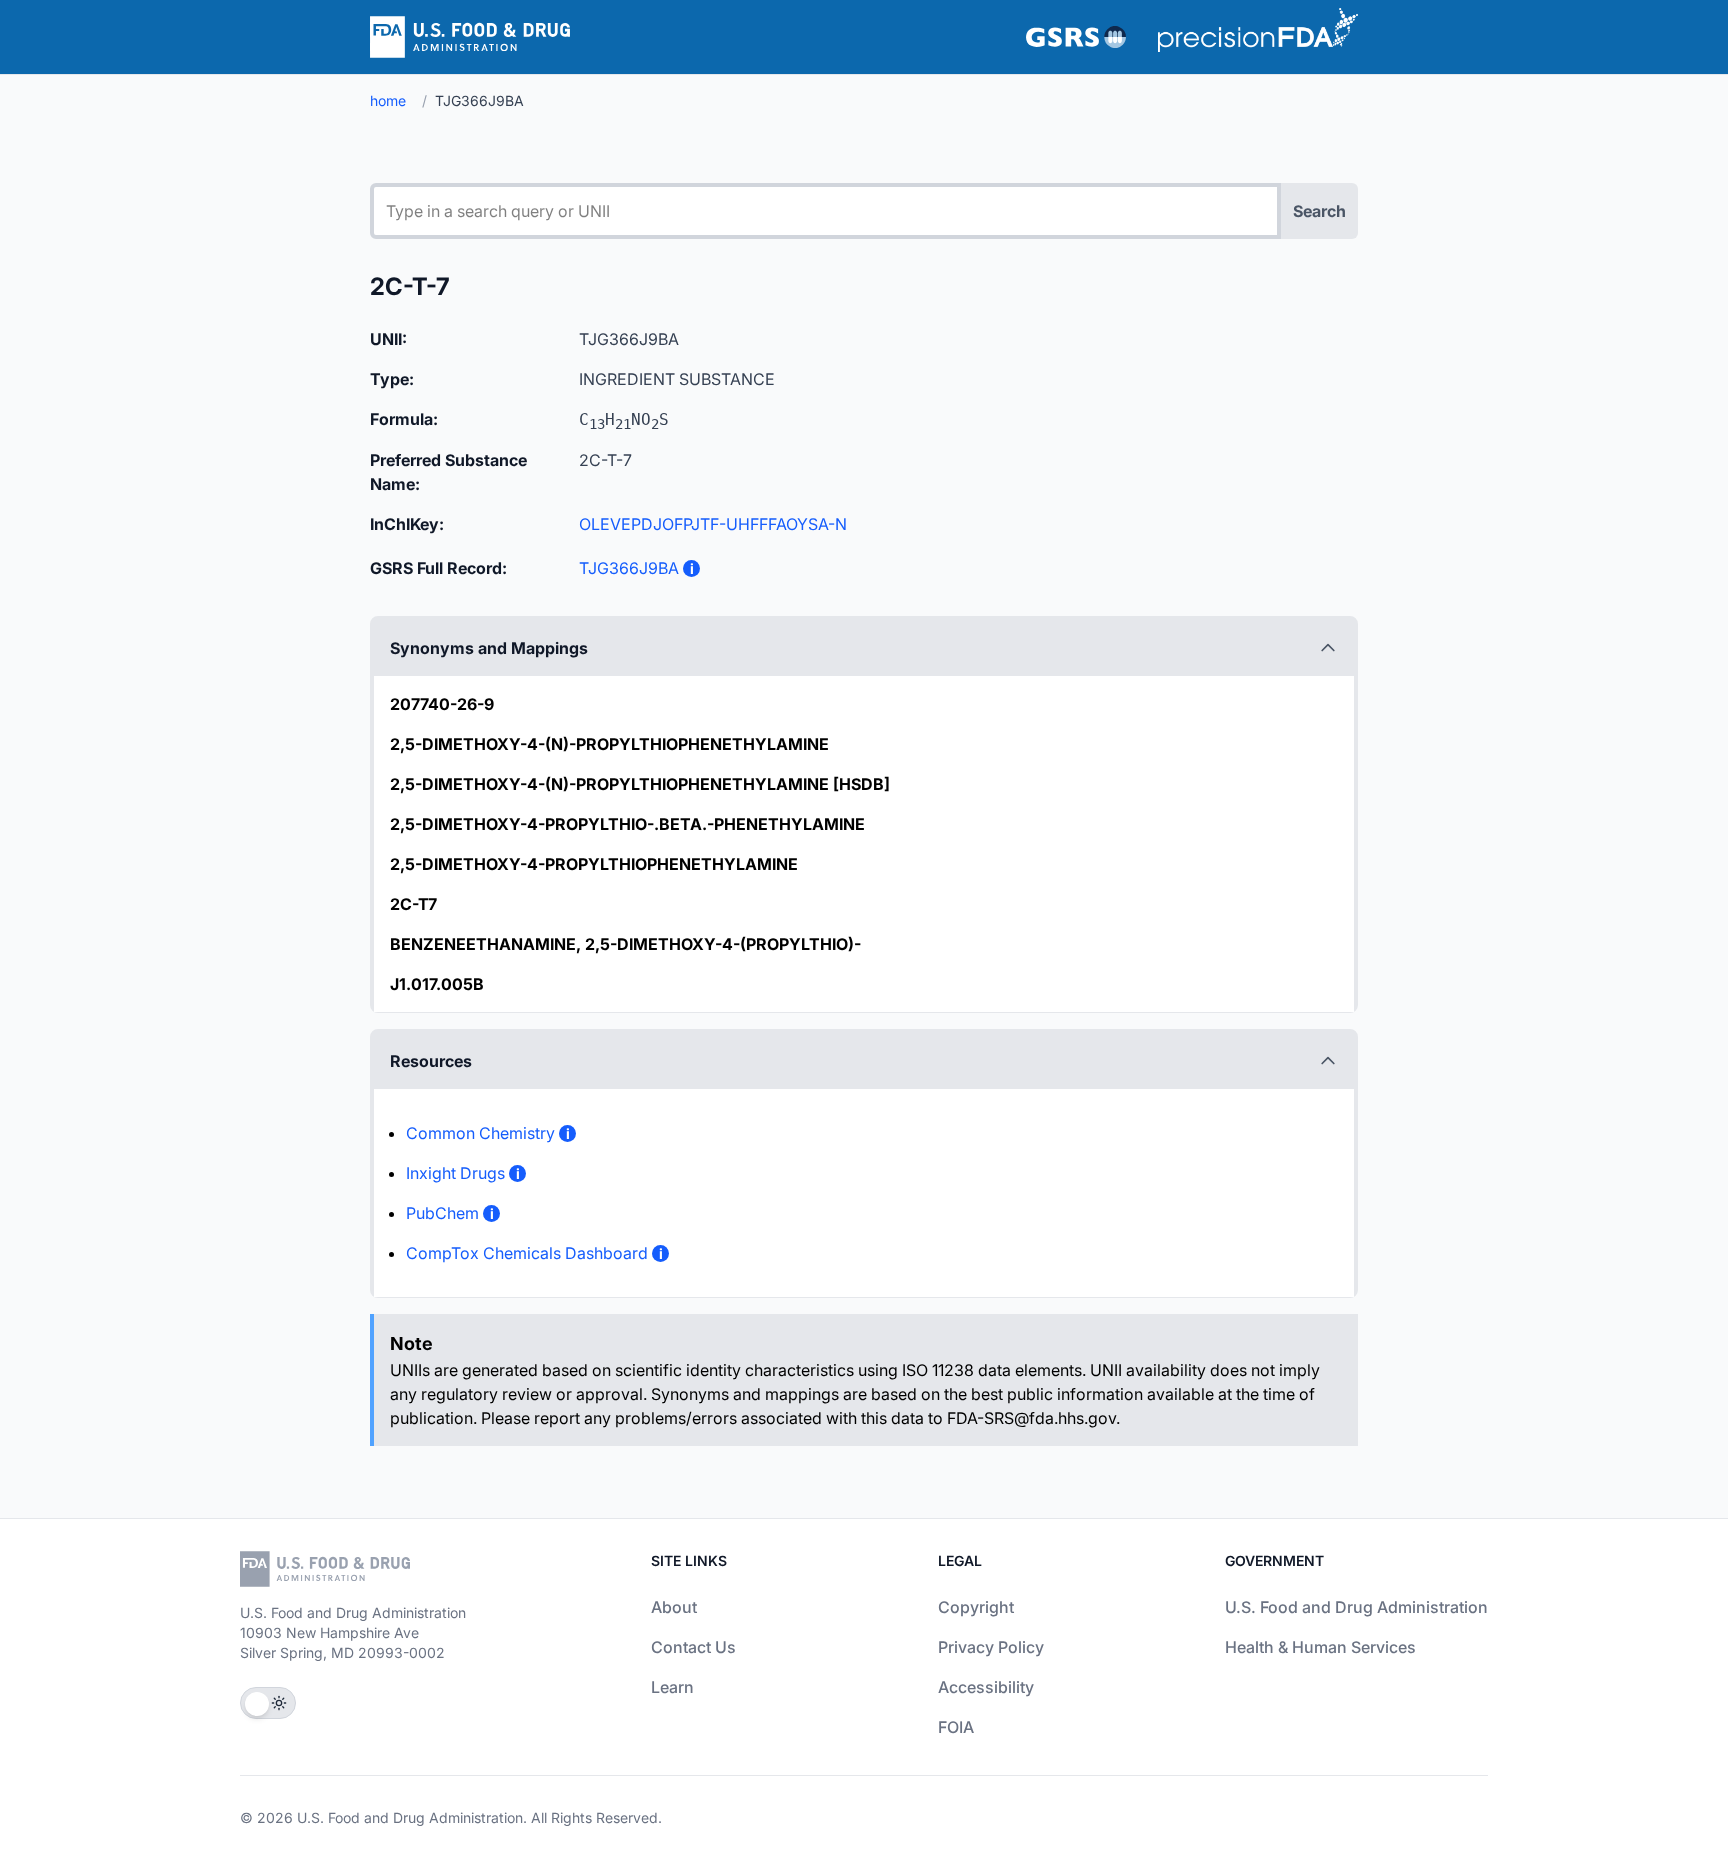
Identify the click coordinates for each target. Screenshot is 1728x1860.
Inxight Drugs (455, 1173)
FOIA (956, 1727)
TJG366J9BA (629, 568)
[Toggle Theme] (268, 1703)
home (388, 100)
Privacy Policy (991, 1647)
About (674, 1607)
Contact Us (693, 1647)
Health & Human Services (1320, 1647)
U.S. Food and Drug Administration (1356, 1607)
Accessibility (986, 1687)
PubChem (442, 1213)
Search (1319, 211)
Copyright (976, 1607)
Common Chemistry (480, 1133)
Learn (672, 1687)
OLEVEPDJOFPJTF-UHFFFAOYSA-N (713, 524)
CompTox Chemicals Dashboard (527, 1253)
